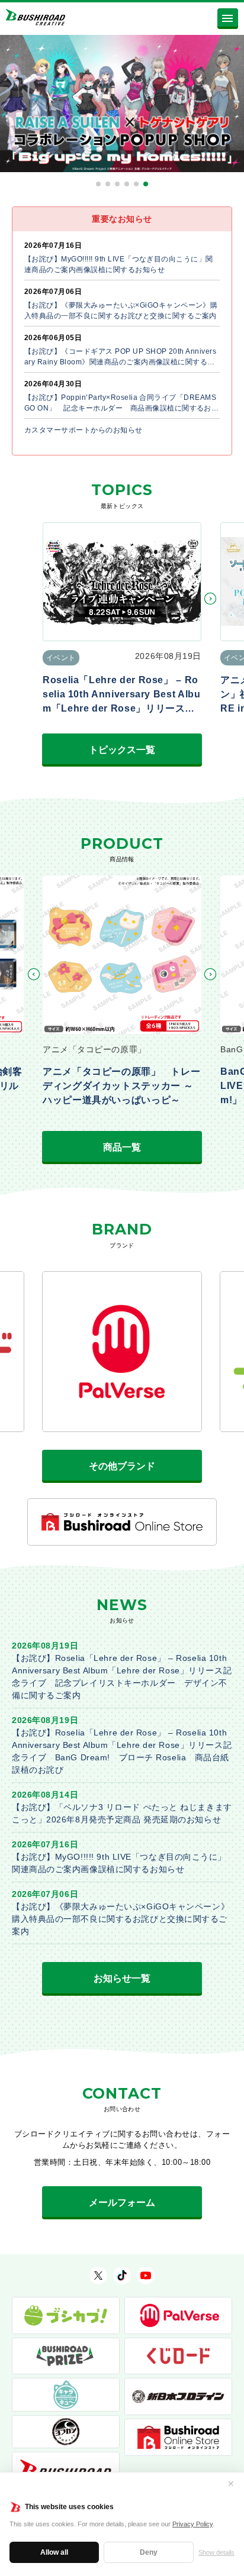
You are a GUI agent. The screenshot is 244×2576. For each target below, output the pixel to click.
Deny (149, 2552)
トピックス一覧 (122, 750)
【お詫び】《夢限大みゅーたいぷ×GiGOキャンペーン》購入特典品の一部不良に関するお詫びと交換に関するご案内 (121, 1919)
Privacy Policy (192, 2524)
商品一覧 (122, 1147)
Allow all (54, 2552)
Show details (216, 2552)
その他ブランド (122, 1466)
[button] (98, 184)
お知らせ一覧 (122, 1978)
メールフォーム (122, 2202)
